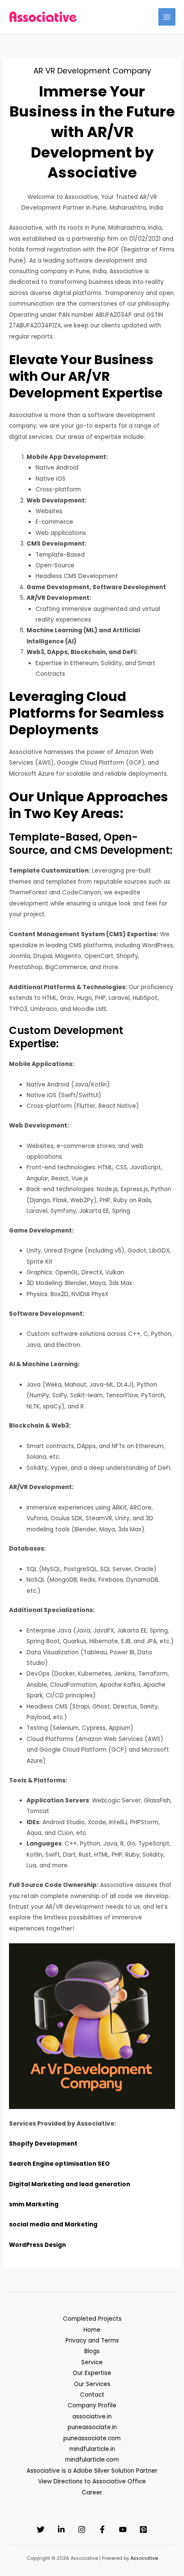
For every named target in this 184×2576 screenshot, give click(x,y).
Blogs (92, 2351)
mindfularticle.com (92, 2460)
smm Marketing (34, 2204)
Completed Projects (92, 2319)
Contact (92, 2395)
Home (92, 2330)
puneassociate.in (92, 2427)
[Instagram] (82, 2529)
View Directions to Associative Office (92, 2481)
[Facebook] (102, 2529)
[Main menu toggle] (167, 17)
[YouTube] (123, 2529)
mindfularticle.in (92, 2449)
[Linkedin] (61, 2529)
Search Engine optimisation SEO (59, 2164)
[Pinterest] (143, 2529)
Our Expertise (92, 2373)
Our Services (92, 2384)
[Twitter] (41, 2529)
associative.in (92, 2417)
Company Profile (92, 2405)
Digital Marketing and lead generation (70, 2184)
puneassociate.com (92, 2438)
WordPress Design (37, 2245)
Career (92, 2493)
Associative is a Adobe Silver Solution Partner (92, 2471)
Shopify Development (43, 2144)
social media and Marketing (53, 2224)
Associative (144, 2558)
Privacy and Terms (92, 2341)
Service (92, 2362)
